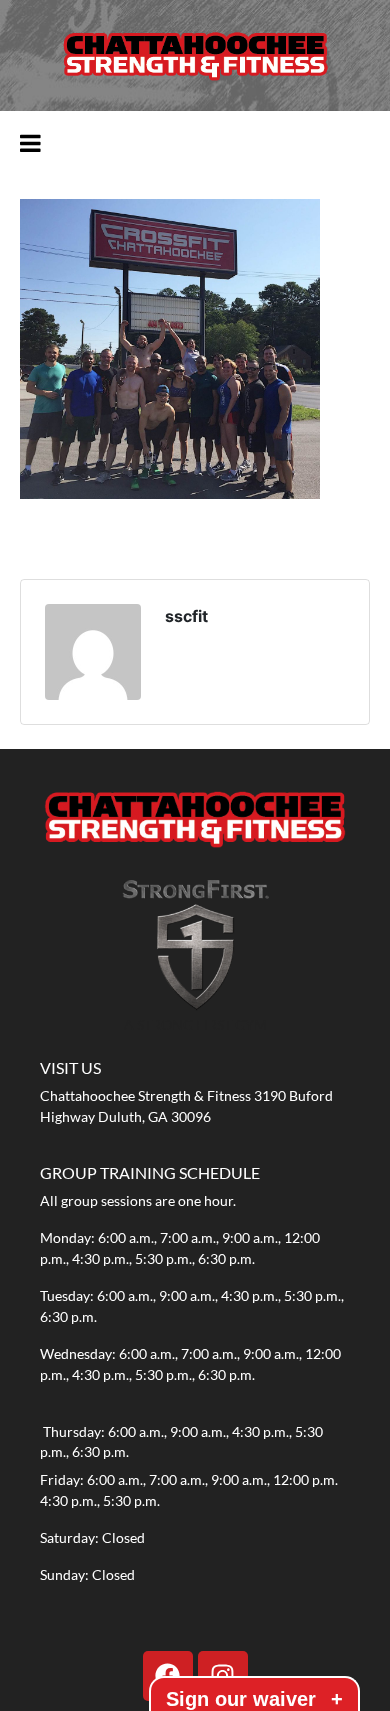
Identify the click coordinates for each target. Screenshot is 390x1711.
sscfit (186, 616)
